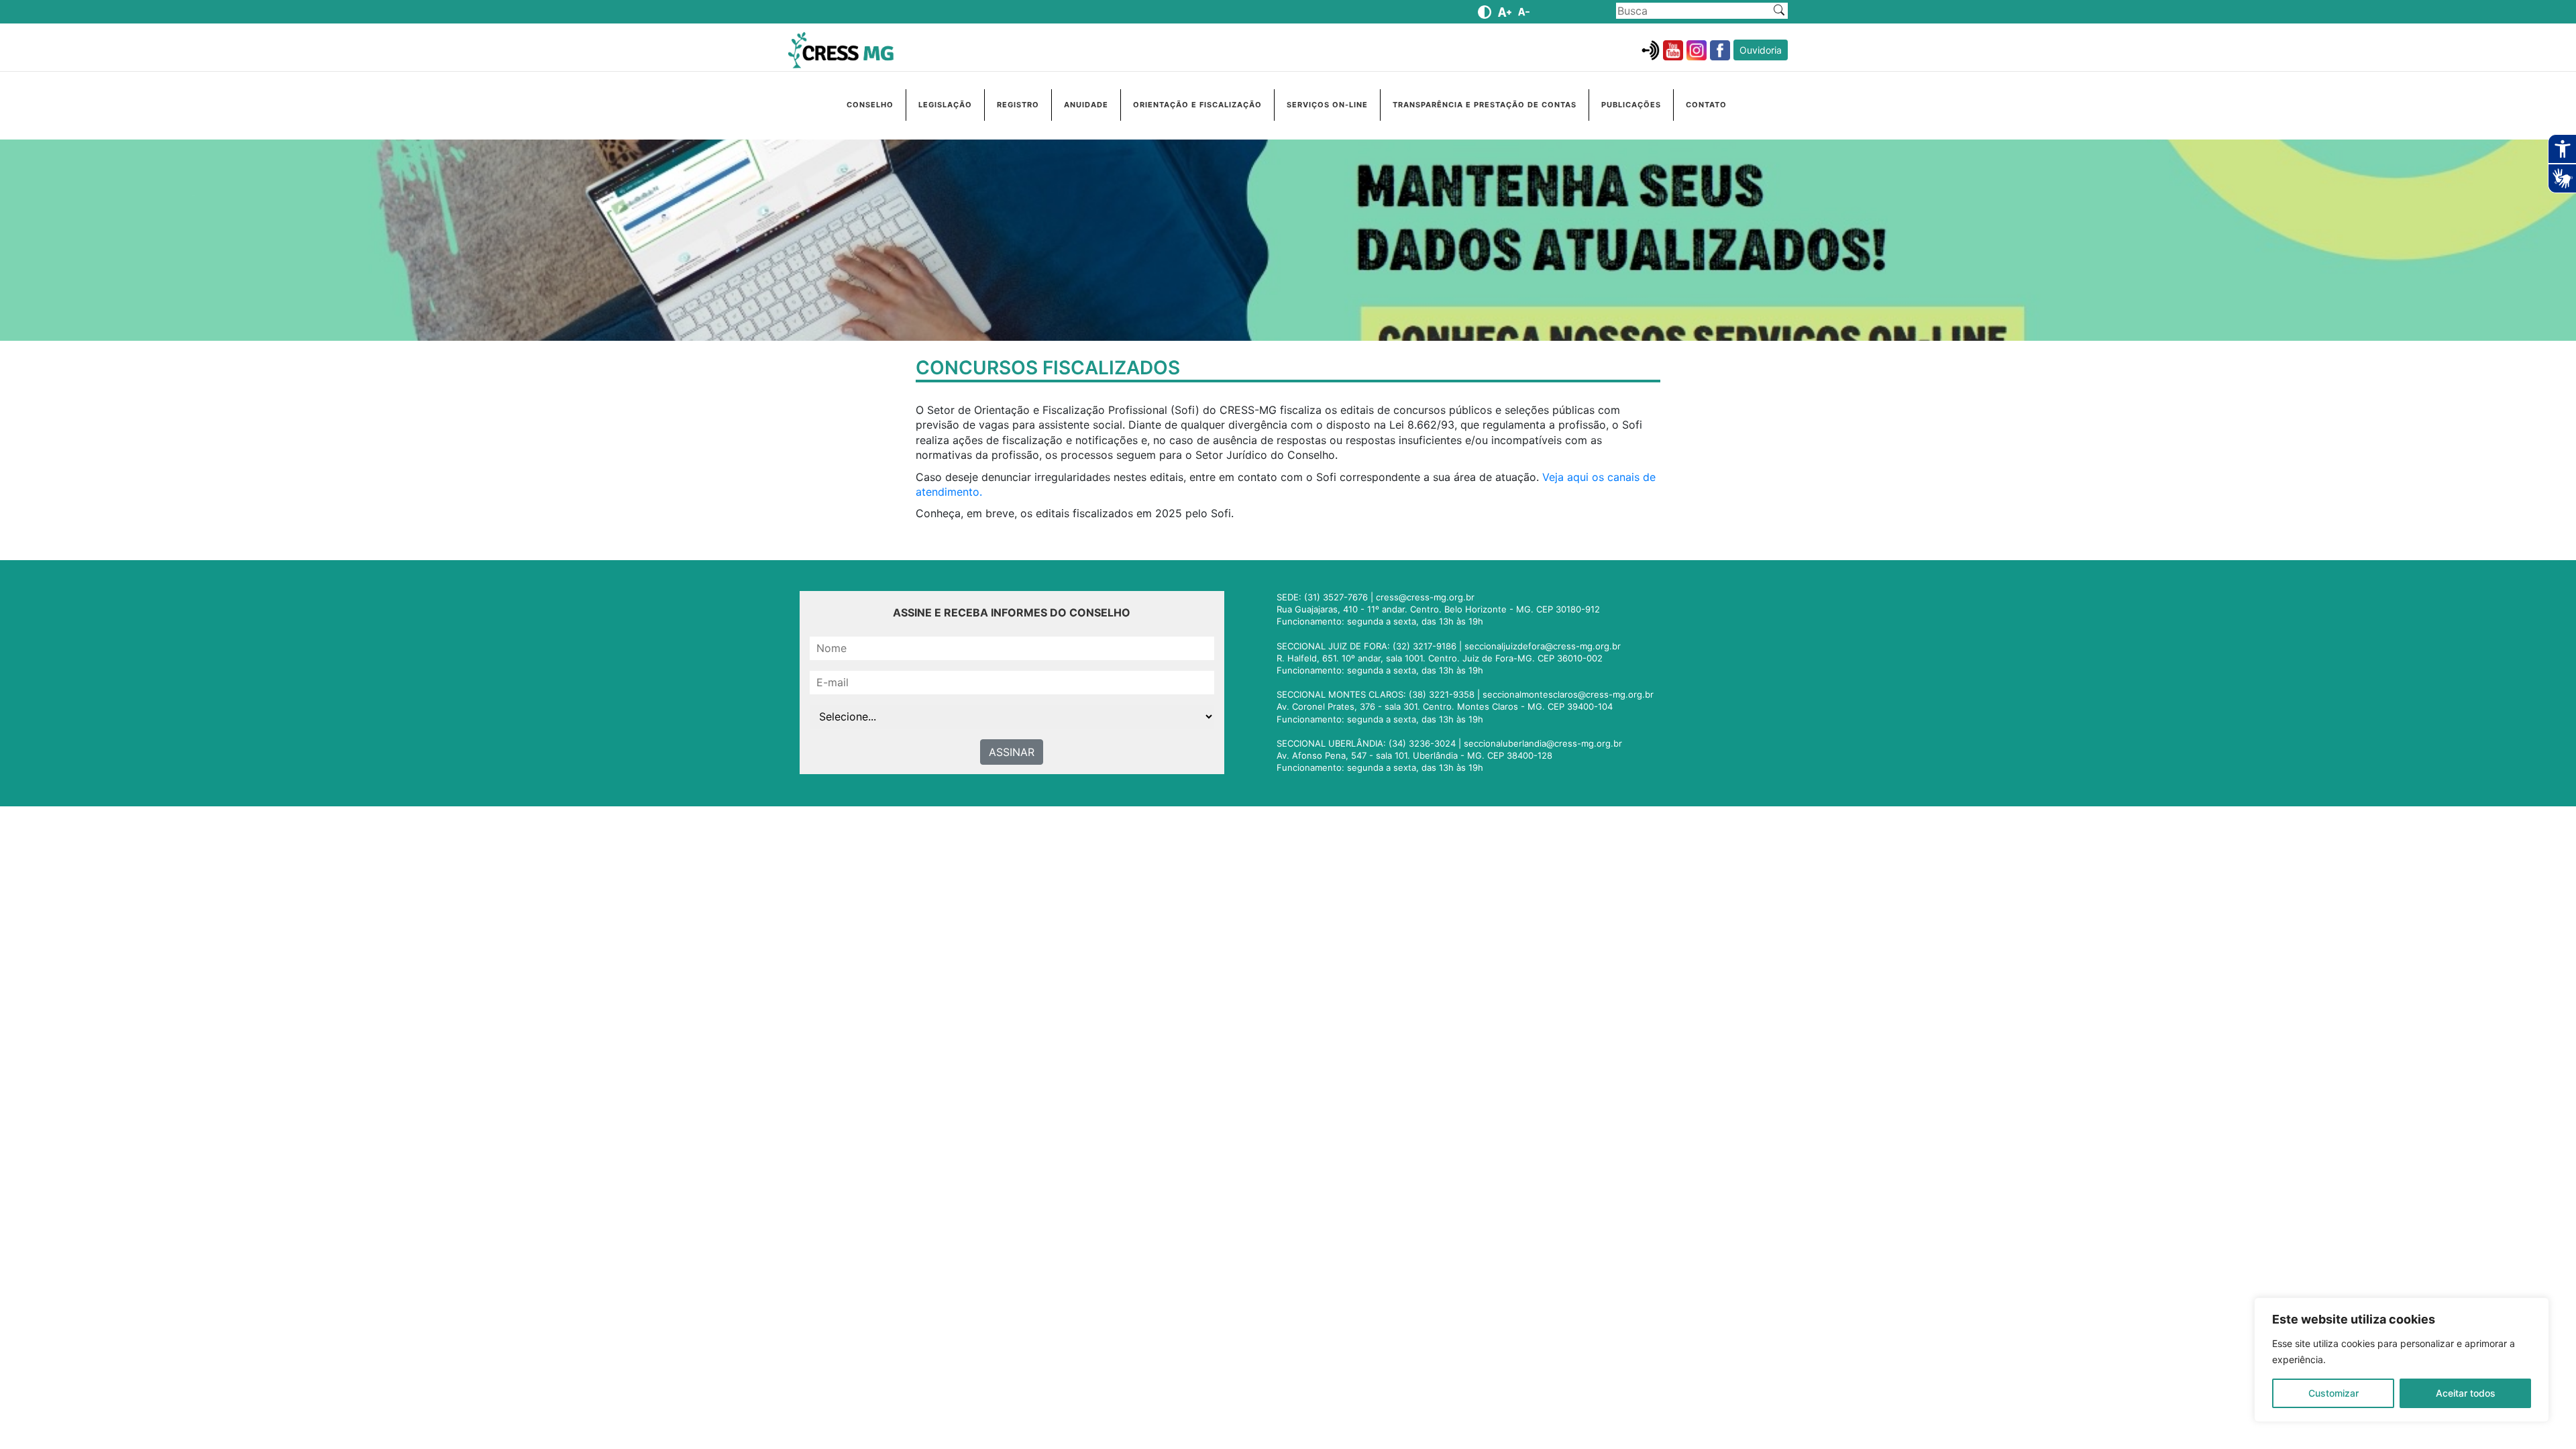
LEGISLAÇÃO (945, 105)
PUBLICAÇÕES (1631, 105)
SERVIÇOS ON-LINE (1327, 105)
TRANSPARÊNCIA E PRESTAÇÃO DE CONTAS (1485, 105)
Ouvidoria (1761, 50)
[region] (2402, 1360)
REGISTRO (1018, 105)
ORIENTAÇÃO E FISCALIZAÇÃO (1197, 105)
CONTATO (1706, 105)
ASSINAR (1012, 752)
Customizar (2333, 1393)
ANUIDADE (1086, 105)
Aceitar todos (2466, 1393)
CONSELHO (870, 105)
